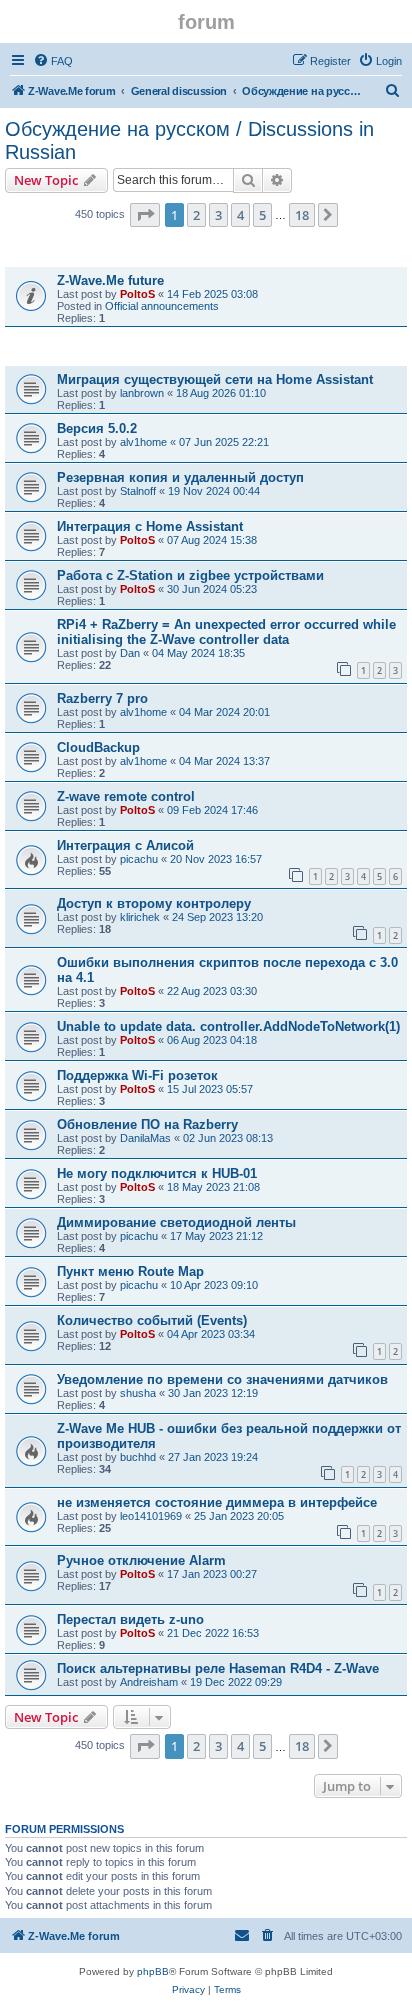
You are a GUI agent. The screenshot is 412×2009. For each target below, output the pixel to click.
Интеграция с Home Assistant (150, 526)
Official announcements (162, 306)
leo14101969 (151, 1516)
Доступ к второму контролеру (154, 903)
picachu (139, 859)
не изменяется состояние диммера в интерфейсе (217, 1502)
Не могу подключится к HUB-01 (157, 1173)
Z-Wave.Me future (110, 280)
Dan (130, 653)
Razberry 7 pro (102, 698)
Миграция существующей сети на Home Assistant (215, 379)
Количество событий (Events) (152, 1320)
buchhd (138, 1457)
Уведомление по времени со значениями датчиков (222, 1379)
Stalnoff (138, 491)
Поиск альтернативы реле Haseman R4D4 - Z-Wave (218, 1668)
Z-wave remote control (126, 796)
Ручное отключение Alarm (141, 1560)
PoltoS (137, 294)
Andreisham (149, 1682)
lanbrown (142, 393)
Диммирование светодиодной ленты (176, 1222)
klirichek (140, 917)
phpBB (153, 1971)
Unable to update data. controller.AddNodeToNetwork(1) (228, 1026)
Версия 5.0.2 (97, 428)
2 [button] (196, 215)
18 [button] (302, 215)
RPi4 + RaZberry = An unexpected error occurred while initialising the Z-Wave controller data (226, 632)
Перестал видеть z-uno (130, 1619)
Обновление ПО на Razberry (147, 1124)
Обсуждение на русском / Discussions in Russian (189, 140)
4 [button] (240, 215)
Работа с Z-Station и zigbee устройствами (190, 575)
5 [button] (262, 215)
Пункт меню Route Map (130, 1271)
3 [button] (218, 215)
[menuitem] (53, 61)
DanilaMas (145, 1138)
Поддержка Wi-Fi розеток (137, 1075)
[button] (145, 215)
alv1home (143, 442)
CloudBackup (98, 747)
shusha (138, 1393)
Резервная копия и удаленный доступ (180, 477)
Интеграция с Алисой (125, 845)
